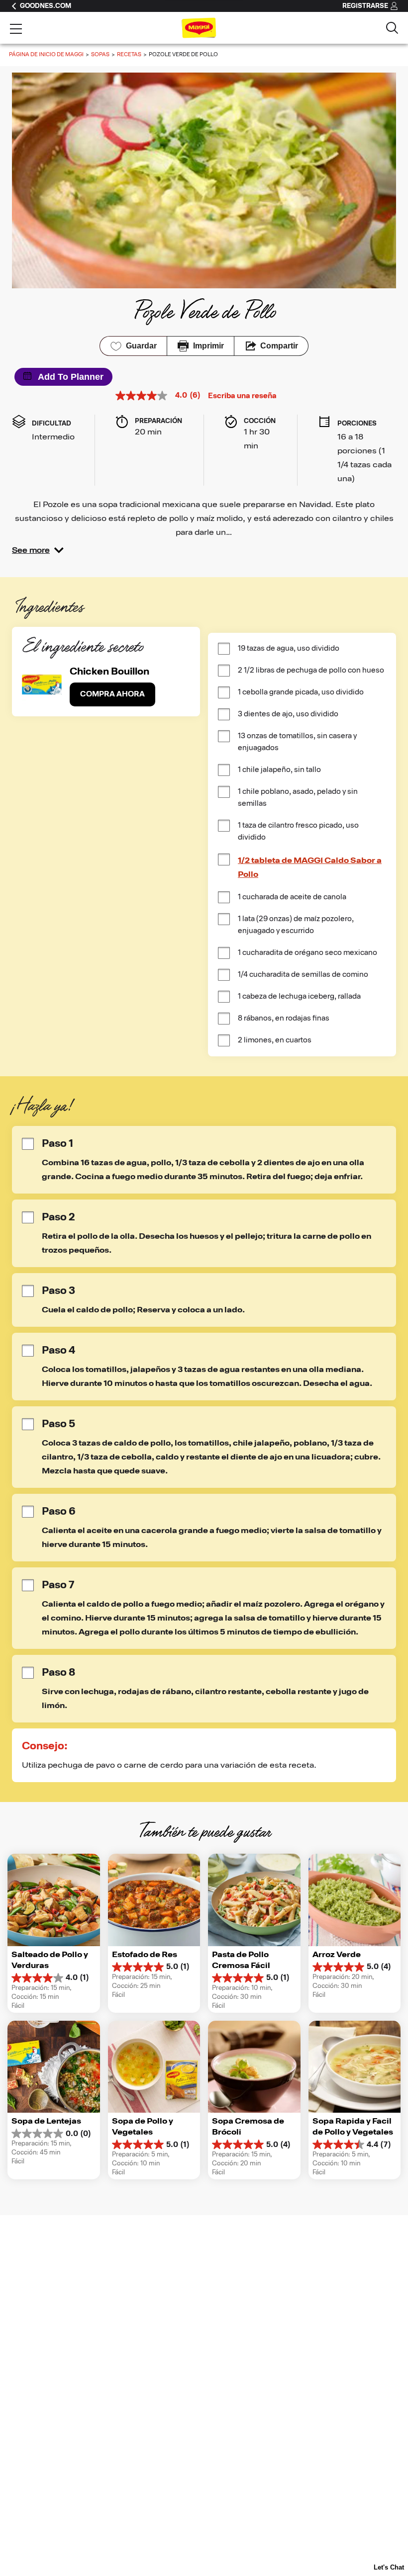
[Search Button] (392, 28)
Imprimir (208, 346)
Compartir (279, 346)
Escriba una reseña (242, 396)
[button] (38, 550)
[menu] (16, 30)
